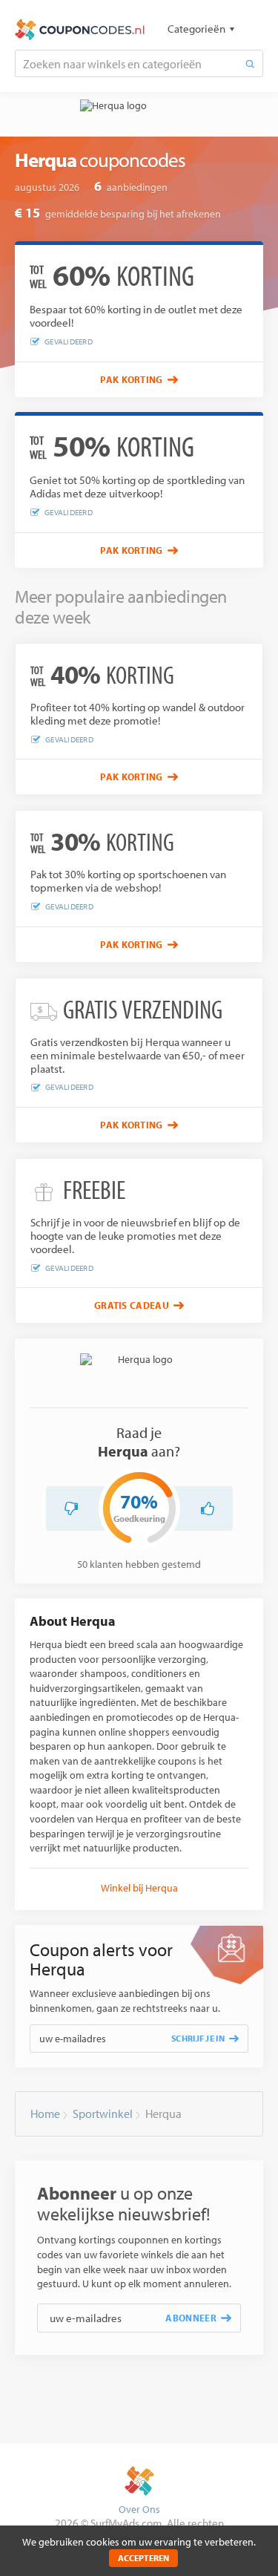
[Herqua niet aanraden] (71, 1508)
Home (45, 2114)
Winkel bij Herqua (139, 1888)
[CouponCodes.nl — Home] (80, 30)
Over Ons (139, 2509)
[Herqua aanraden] (208, 1508)
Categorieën (196, 29)
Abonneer (191, 2318)
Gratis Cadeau (132, 1305)
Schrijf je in (198, 2038)
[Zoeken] (250, 63)
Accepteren (143, 2558)
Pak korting (132, 379)
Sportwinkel (103, 2114)
